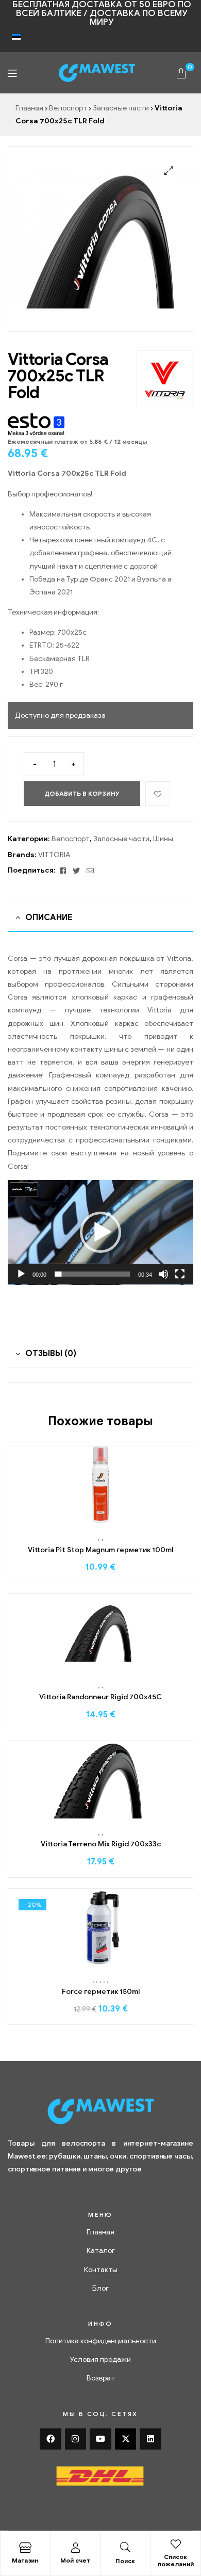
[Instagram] (76, 2439)
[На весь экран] (180, 1274)
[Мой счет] (75, 2548)
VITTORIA (54, 855)
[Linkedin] (150, 2439)
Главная (29, 108)
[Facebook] (51, 2439)
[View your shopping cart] (181, 73)
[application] (100, 1233)
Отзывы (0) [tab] (51, 1354)
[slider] (92, 1274)
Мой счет (75, 2560)
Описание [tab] (49, 917)
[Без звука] (163, 1274)
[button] (169, 171)
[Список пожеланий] (176, 2544)
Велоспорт (68, 108)
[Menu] (12, 73)
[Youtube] (100, 2439)
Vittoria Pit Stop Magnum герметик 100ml (100, 1550)
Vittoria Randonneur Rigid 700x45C (100, 1697)
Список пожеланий (176, 2560)
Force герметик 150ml (101, 1992)
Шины (163, 839)
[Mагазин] (25, 2548)
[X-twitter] (126, 2439)
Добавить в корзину (82, 793)
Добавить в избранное (158, 794)
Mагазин (25, 2560)
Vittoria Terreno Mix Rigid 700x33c (101, 1844)
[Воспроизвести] (21, 1274)
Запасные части (121, 108)
